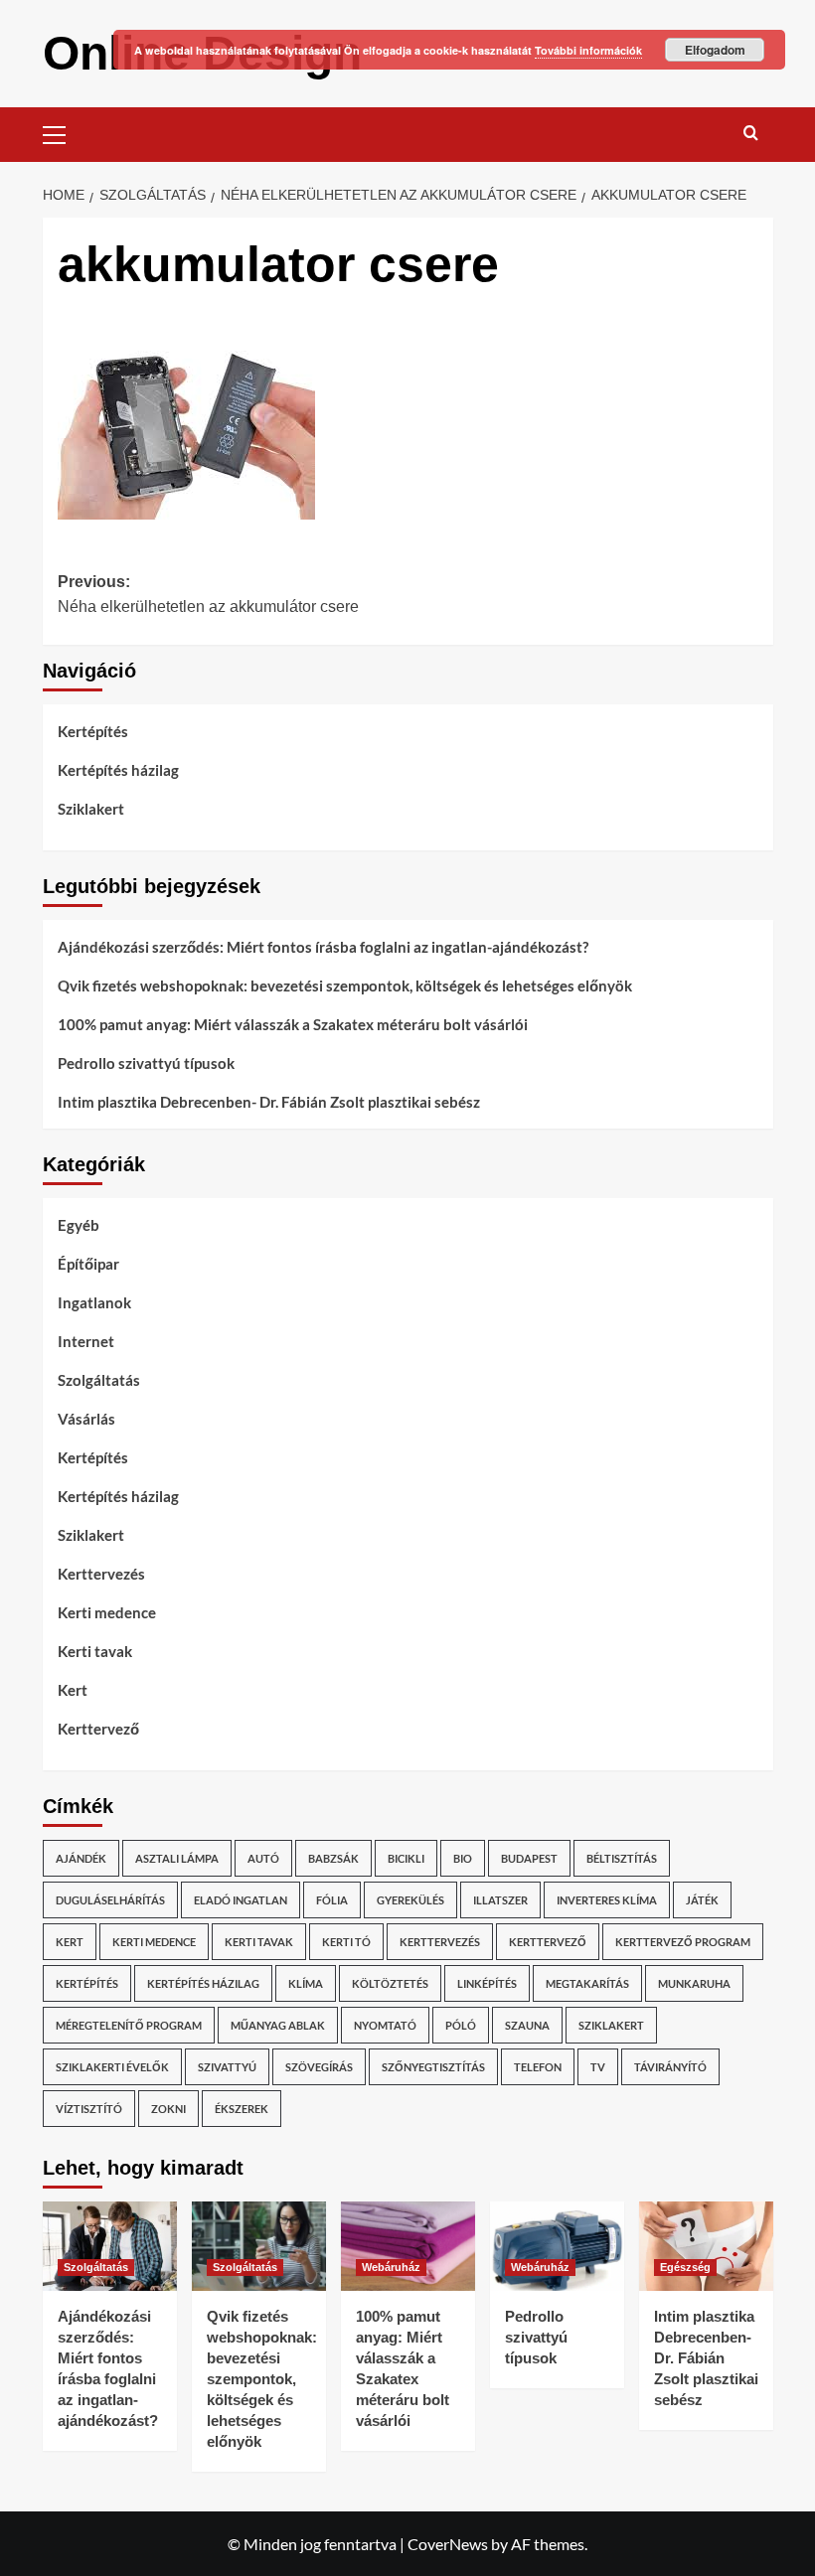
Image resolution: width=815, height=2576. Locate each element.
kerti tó (346, 1942)
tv (598, 2067)
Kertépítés (93, 731)
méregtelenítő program (129, 2025)
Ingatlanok (94, 1302)
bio (463, 1858)
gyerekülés (410, 1900)
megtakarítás (587, 1983)
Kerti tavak (95, 1651)
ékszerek (242, 2109)
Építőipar (88, 1264)
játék (702, 1900)
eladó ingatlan (241, 1900)
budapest (529, 1858)
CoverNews (448, 2544)
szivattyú (227, 2067)
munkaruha (694, 1983)
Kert (73, 1690)
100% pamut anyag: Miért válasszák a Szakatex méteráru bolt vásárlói (293, 1024)
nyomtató (385, 2025)
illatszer (500, 1900)
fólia (332, 1900)
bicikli (406, 1858)
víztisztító (89, 2109)
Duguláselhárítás (110, 1900)
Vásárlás (86, 1419)
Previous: (208, 595)
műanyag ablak (278, 2025)
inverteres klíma (607, 1900)
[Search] (751, 133)
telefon (538, 2067)
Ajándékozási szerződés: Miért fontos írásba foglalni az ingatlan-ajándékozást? (323, 947)
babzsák (333, 1858)
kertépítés (87, 1983)
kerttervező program (683, 1942)
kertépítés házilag (203, 1983)
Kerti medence (107, 1612)
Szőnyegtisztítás (433, 2067)
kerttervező (548, 1942)
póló (461, 2025)
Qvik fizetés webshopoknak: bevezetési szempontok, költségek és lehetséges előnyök (345, 985)
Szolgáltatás (99, 1380)
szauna (527, 2025)
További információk (588, 50)
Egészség (685, 2267)
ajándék (81, 1858)
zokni (168, 2109)
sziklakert (611, 2025)
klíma (306, 1983)
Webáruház (391, 2267)
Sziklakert (91, 809)
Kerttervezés (101, 1574)
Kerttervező (98, 1729)
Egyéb (79, 1225)
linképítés (487, 1983)
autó (263, 1858)
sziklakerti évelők (112, 2067)
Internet (86, 1341)
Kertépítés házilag (118, 770)
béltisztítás (622, 1858)
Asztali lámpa (177, 1858)
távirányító (670, 2067)
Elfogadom (715, 50)
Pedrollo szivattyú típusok (146, 1063)
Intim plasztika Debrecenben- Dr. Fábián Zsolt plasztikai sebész (269, 1102)
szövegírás (319, 2067)
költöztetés (390, 1983)
